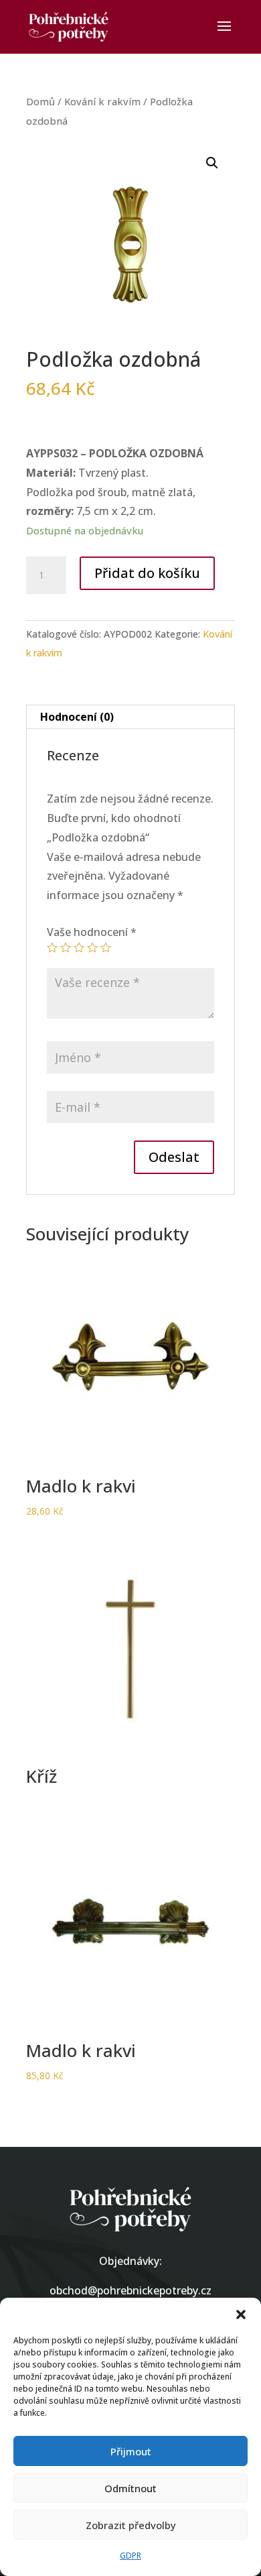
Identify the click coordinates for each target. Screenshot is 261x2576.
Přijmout (131, 2451)
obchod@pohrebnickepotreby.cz (130, 2290)
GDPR (130, 2556)
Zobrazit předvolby (131, 2525)
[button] (241, 2315)
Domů (40, 101)
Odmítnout (130, 2488)
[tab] (130, 717)
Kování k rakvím (102, 101)
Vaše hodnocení (92, 932)
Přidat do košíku (147, 573)
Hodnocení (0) (77, 717)
